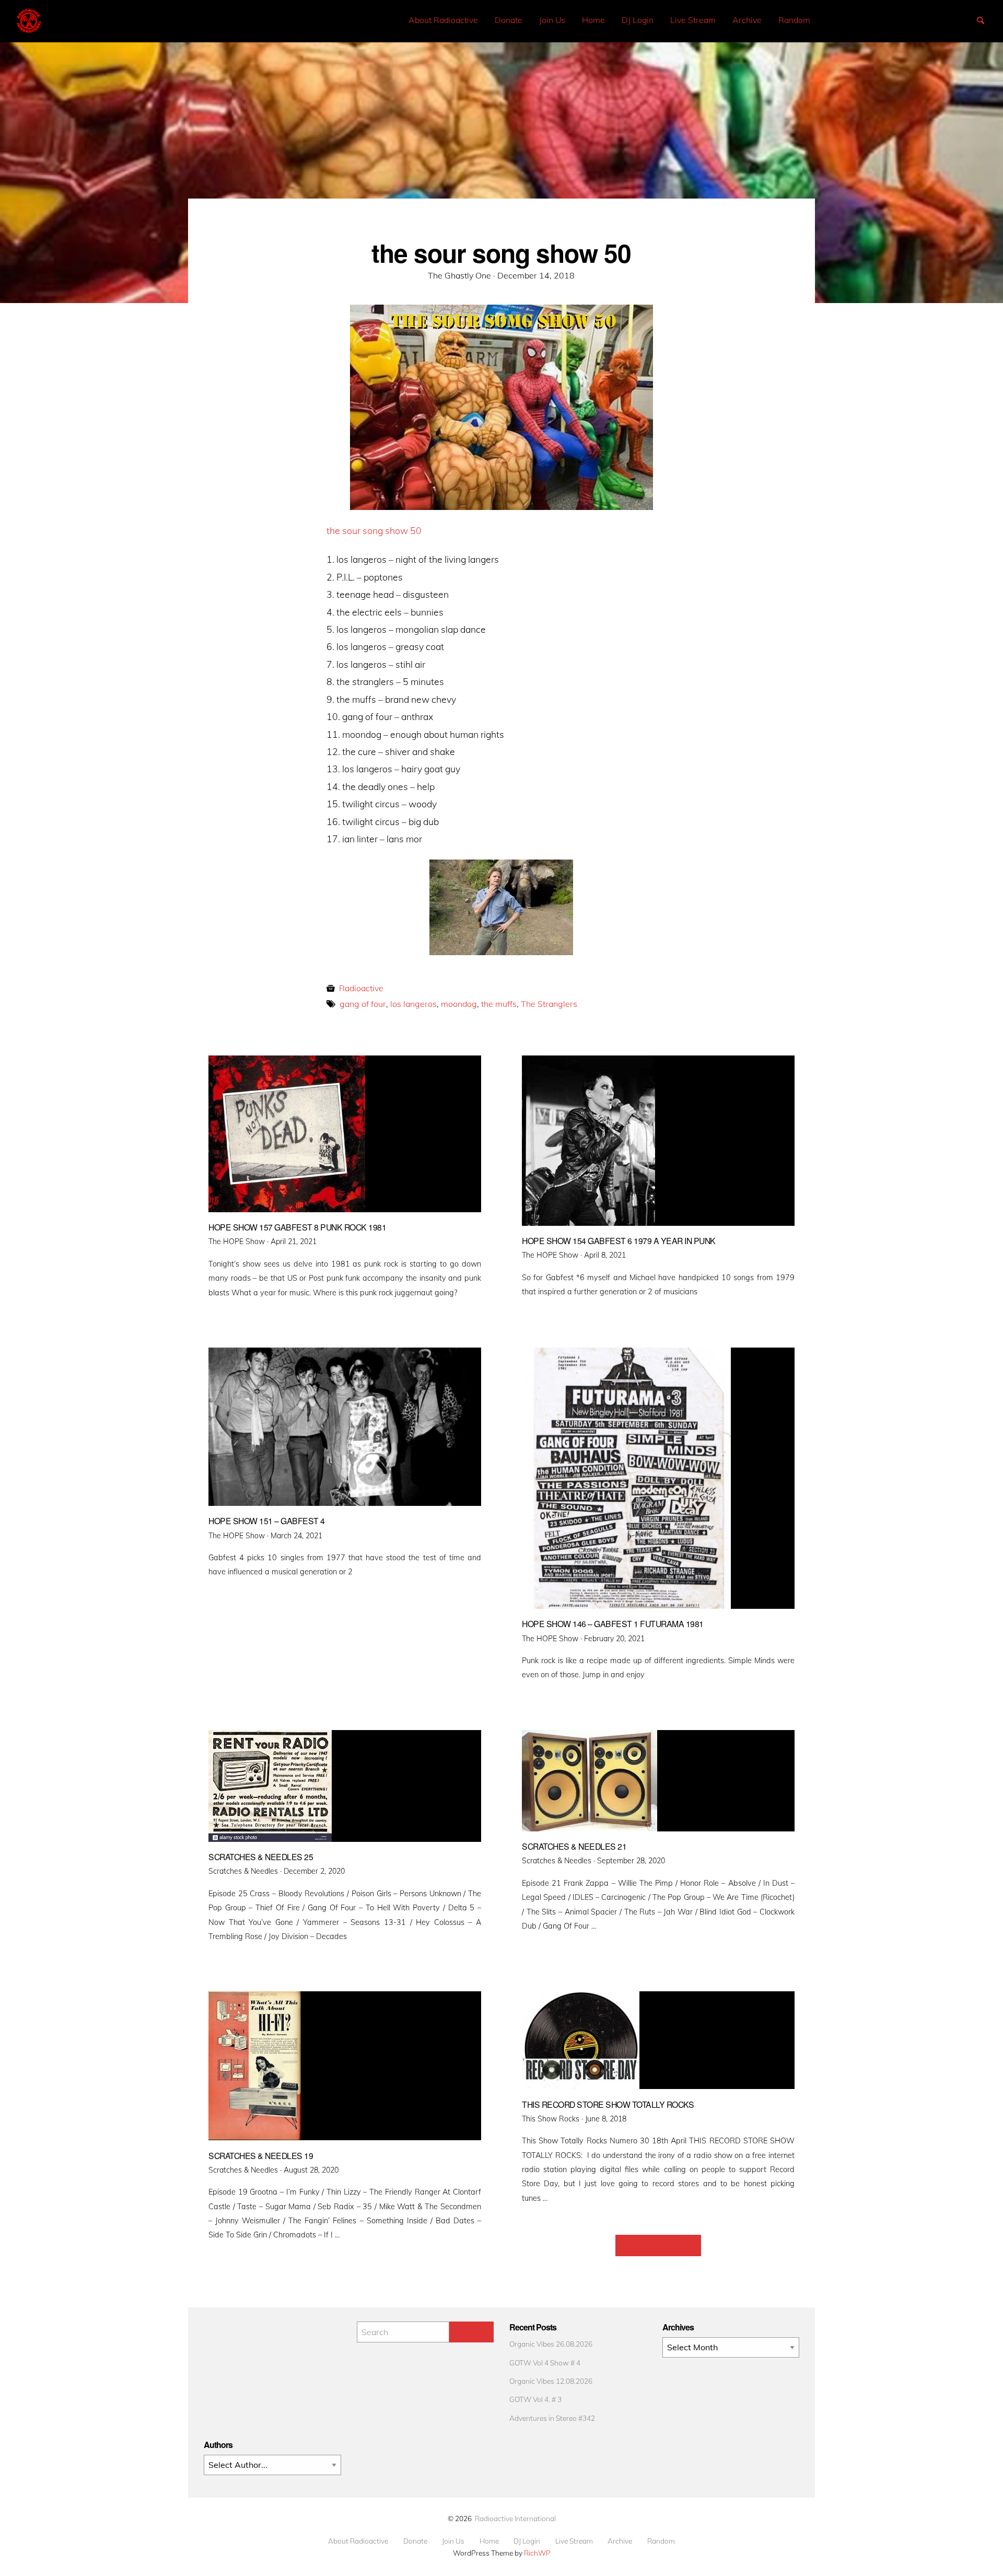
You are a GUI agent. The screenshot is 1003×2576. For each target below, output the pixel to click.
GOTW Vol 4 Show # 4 (545, 2363)
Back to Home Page (658, 2245)
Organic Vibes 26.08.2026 (551, 2344)
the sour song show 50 (374, 530)
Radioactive (361, 988)
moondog (459, 1004)
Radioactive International (515, 2518)
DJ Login (638, 20)
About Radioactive (443, 20)
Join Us (552, 20)
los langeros (413, 1004)
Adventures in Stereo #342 (552, 2418)
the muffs (499, 1004)
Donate (509, 20)
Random (794, 20)
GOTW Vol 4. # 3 (535, 2399)
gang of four (363, 1004)
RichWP (537, 2553)
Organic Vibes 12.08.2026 (551, 2381)
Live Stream (693, 20)
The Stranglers (549, 1004)
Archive (747, 20)
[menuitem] (443, 20)
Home (593, 20)
